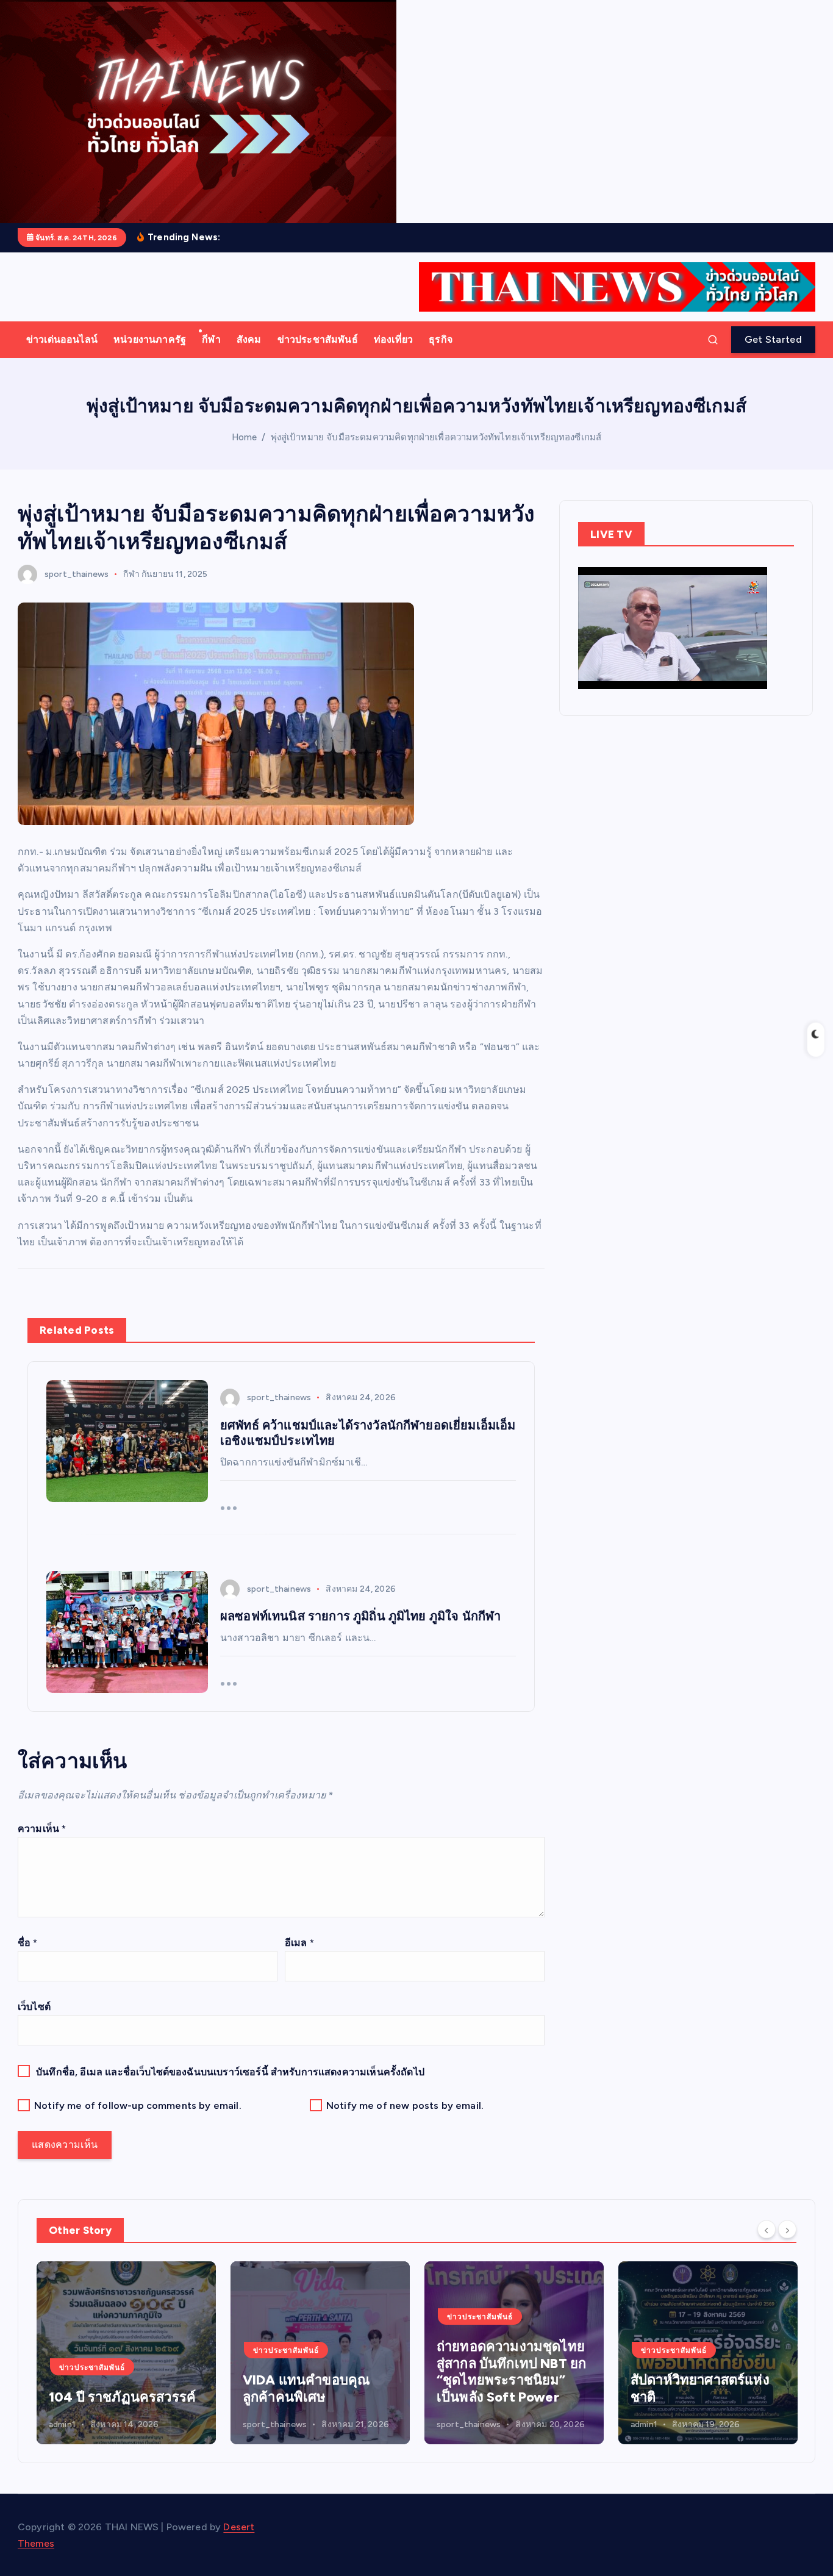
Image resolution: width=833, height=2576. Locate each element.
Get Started (773, 339)
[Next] (787, 2229)
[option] (126, 2353)
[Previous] (767, 2229)
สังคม (249, 339)
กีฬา (211, 339)
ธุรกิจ (441, 339)
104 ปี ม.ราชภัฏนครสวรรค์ (677, 2388)
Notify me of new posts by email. (405, 2106)
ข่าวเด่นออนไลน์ (62, 339)
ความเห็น (42, 1829)
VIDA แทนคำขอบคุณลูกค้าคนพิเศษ (112, 2388)
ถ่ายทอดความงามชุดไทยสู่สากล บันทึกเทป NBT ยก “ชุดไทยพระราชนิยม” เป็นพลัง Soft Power (317, 2372)
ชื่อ (28, 1943)
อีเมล (299, 1943)
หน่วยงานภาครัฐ (150, 339)
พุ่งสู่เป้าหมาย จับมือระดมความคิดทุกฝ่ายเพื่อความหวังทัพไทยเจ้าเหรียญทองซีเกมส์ (436, 437)
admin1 (450, 2424)
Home (245, 437)
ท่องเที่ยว (393, 339)
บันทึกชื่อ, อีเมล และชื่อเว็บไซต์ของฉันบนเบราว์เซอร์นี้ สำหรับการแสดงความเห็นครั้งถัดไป (230, 2072)
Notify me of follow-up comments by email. (138, 2106)
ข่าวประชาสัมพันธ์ (318, 339)
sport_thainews (77, 574)
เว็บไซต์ (34, 2007)
